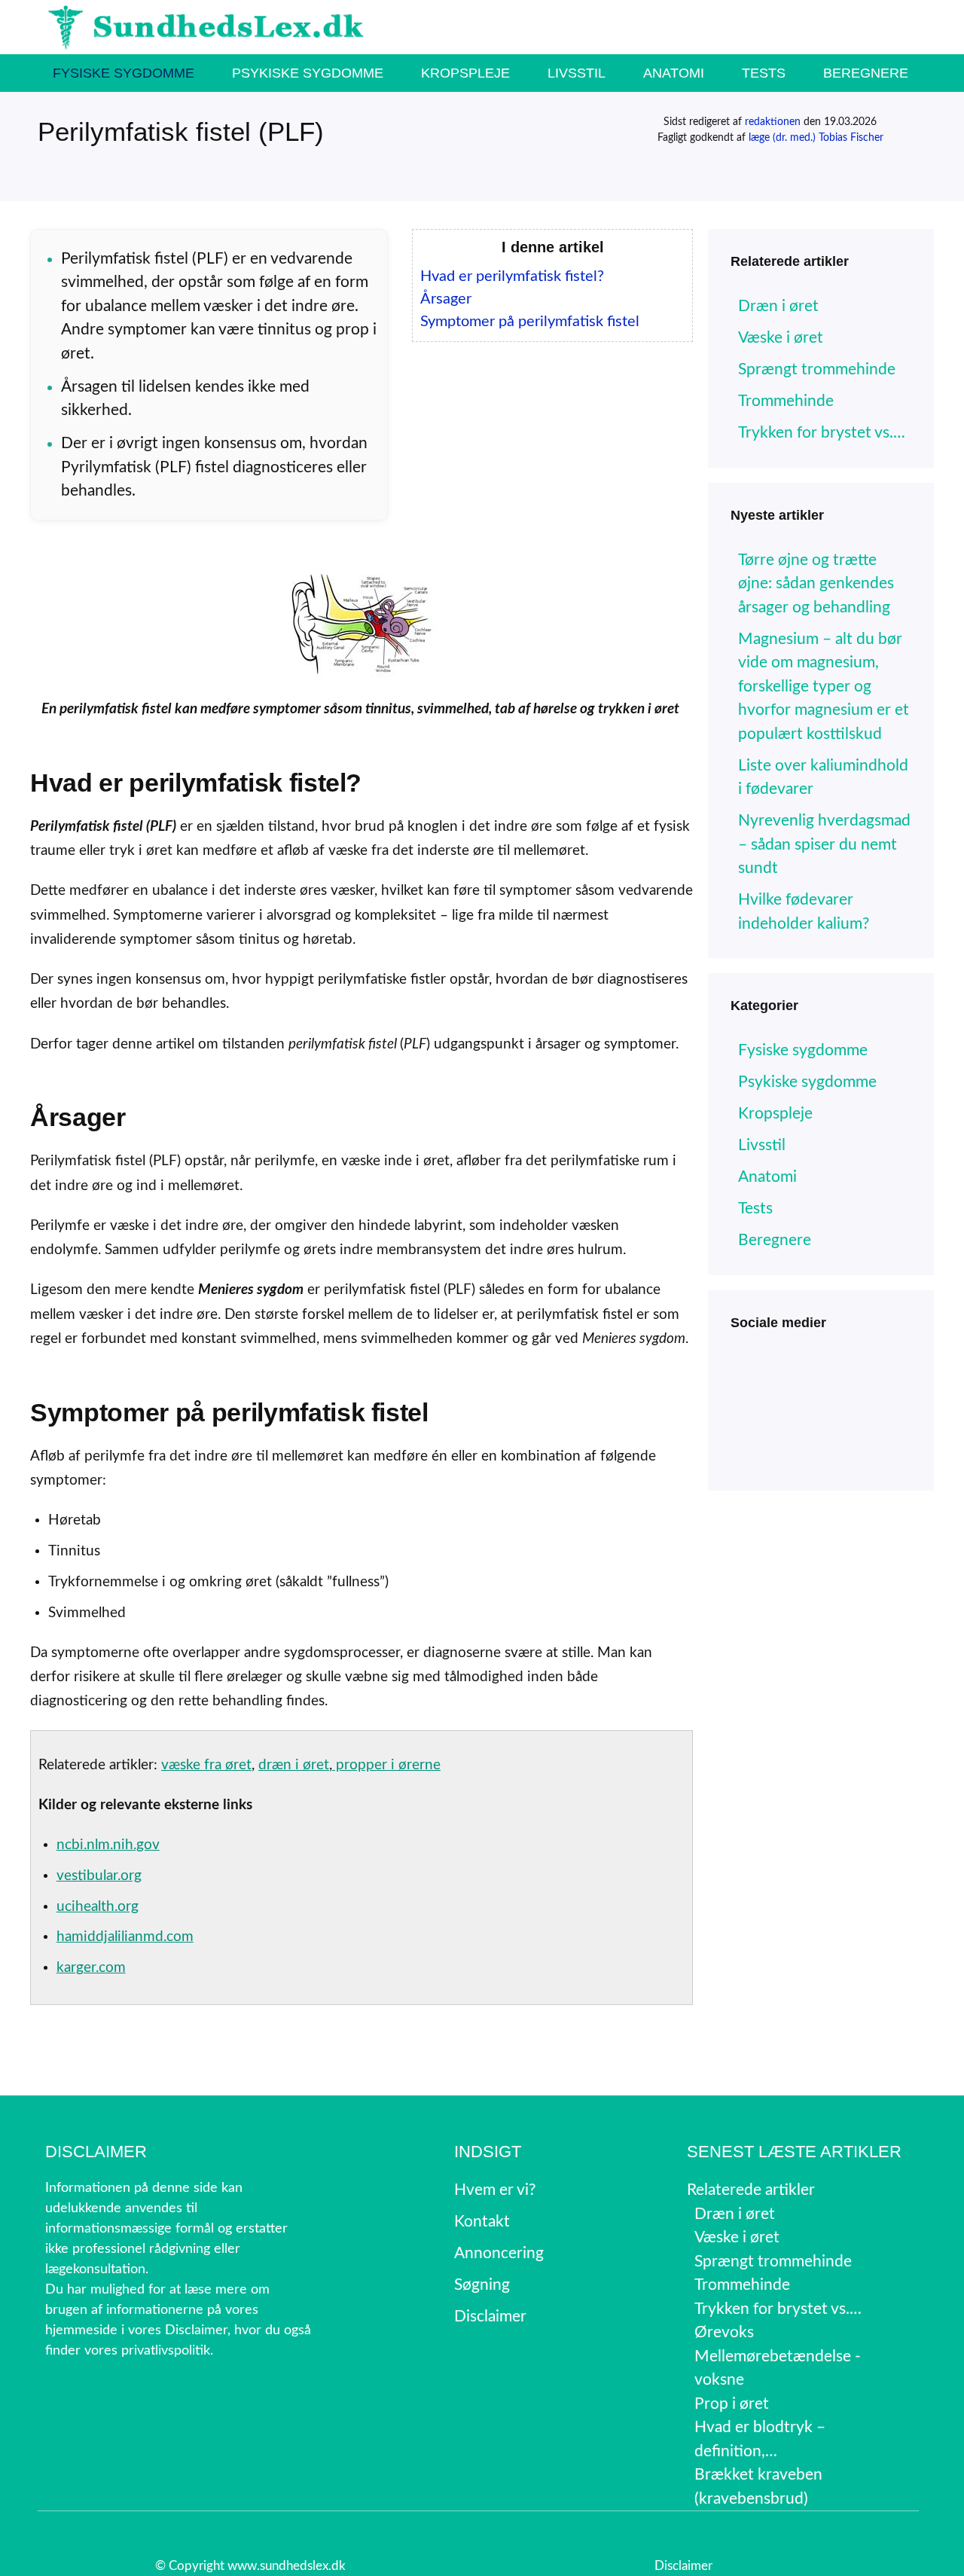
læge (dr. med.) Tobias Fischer (816, 138)
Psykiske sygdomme (308, 73)
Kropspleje (465, 73)
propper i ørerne (386, 1765)
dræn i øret (294, 1765)
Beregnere (866, 73)
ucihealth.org (98, 1907)
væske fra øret (206, 1765)
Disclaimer (683, 2566)
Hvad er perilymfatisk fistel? (512, 276)
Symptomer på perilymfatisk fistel (530, 322)
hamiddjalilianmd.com (125, 1937)
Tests (764, 73)
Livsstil (577, 73)
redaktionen (773, 122)
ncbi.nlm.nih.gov (108, 1845)
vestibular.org (99, 1876)
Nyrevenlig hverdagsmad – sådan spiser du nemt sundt (824, 844)
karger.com (91, 1968)
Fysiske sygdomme (124, 73)
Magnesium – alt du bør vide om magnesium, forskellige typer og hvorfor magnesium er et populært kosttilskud (824, 687)
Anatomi (674, 73)
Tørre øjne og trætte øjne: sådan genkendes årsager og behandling (816, 584)
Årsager (446, 299)
